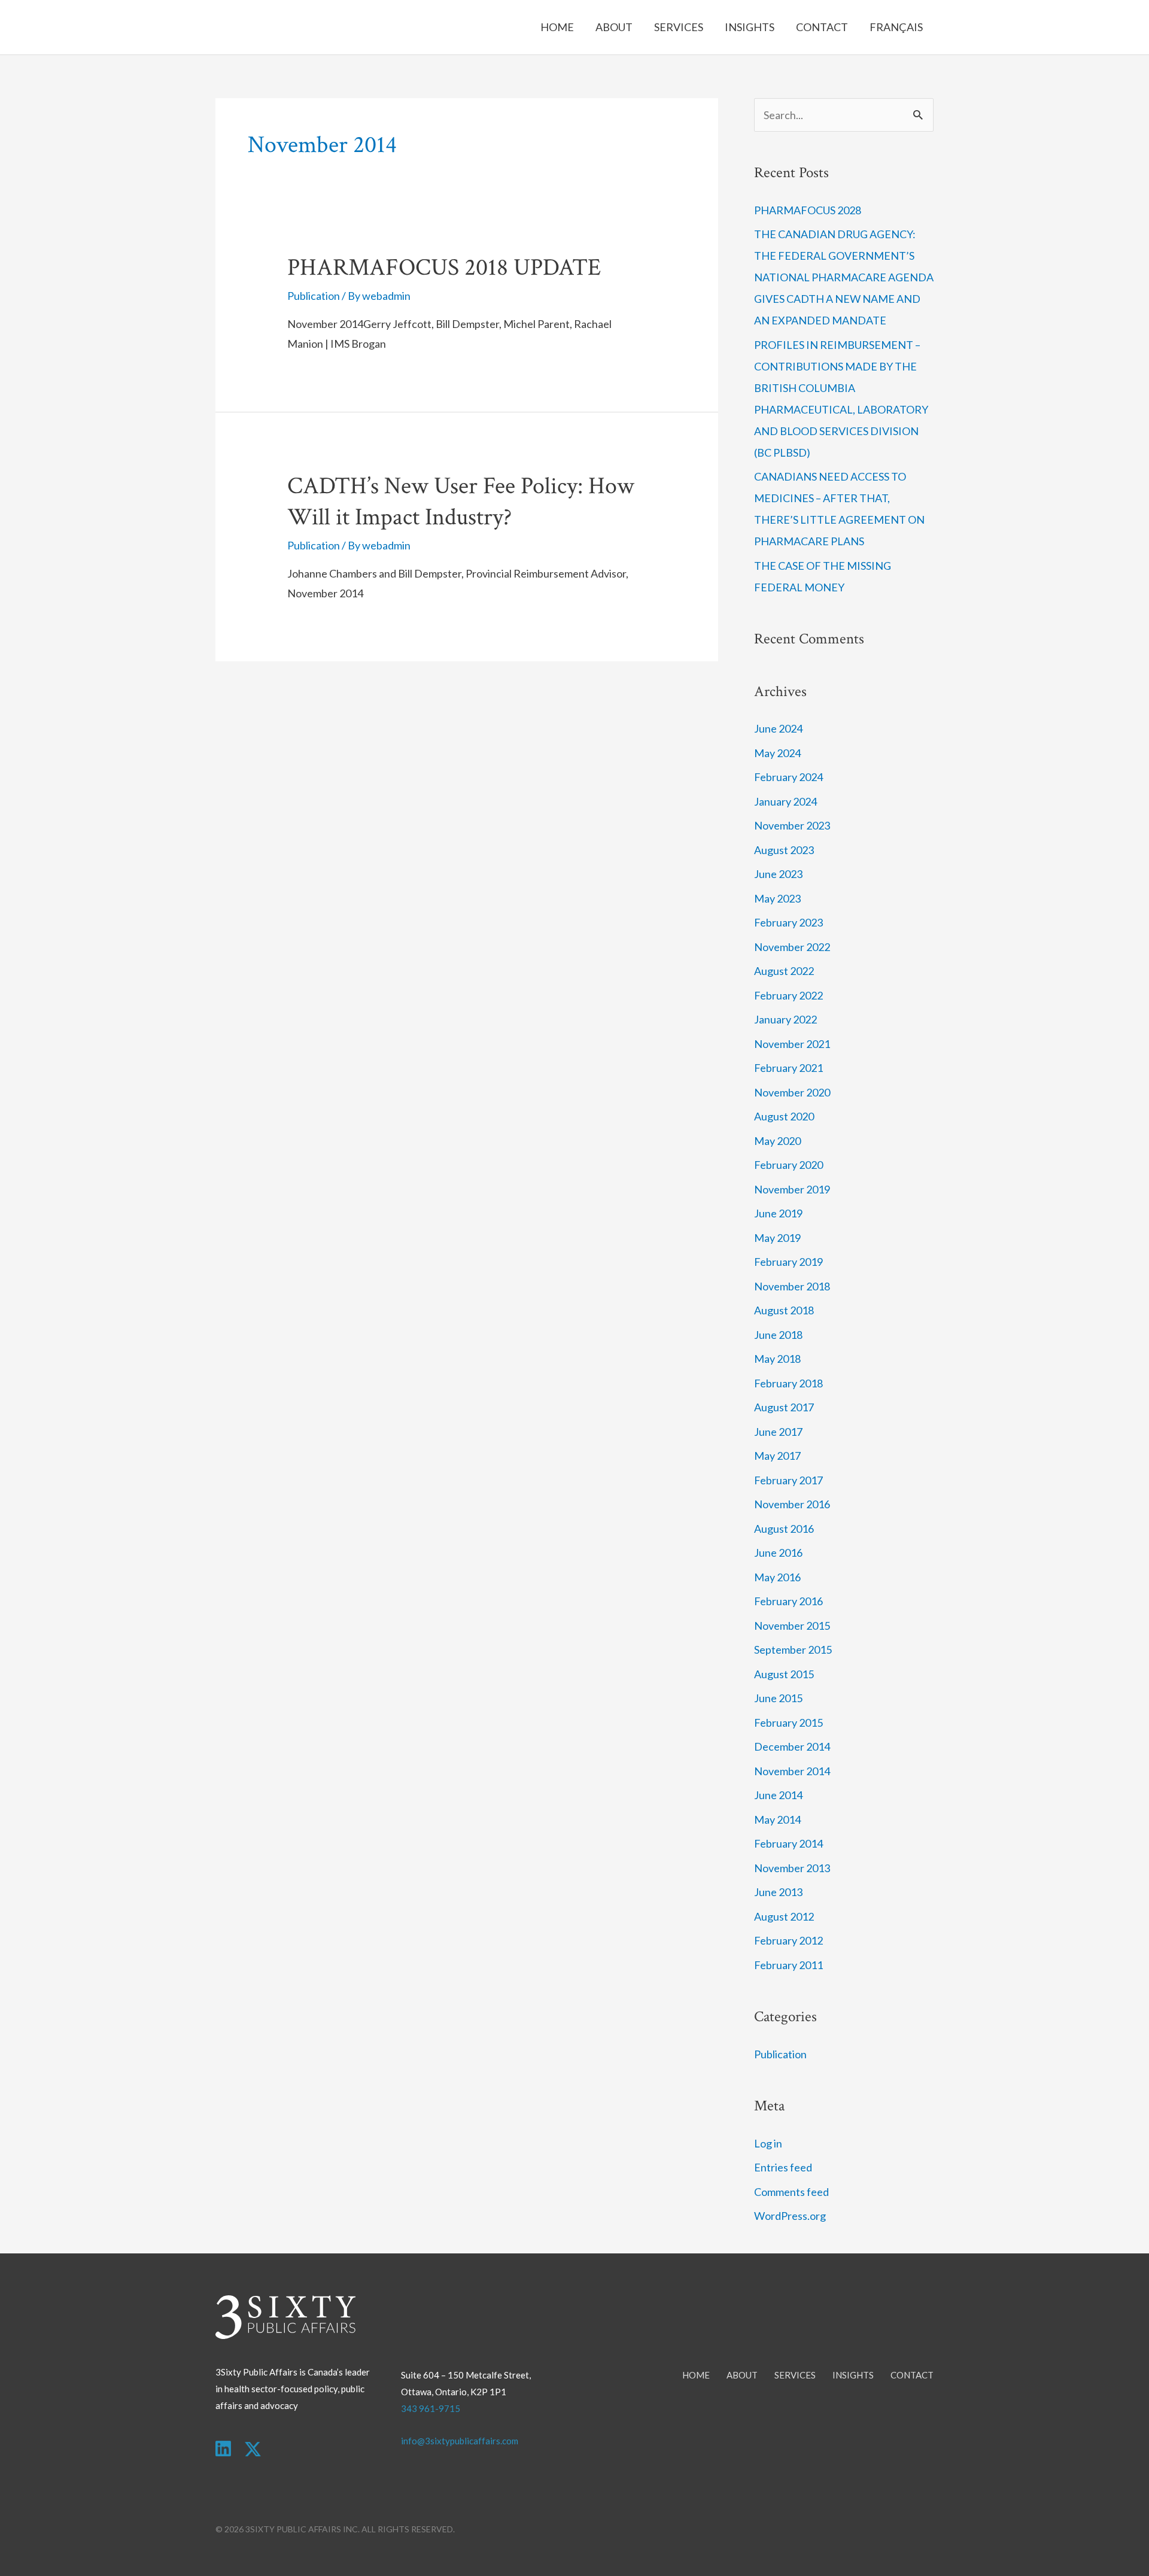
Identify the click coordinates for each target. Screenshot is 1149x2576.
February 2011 (788, 1965)
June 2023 (778, 874)
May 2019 (777, 1238)
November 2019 (792, 1189)
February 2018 (788, 1383)
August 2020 (784, 1116)
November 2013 (792, 1868)
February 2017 (788, 1480)
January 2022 (785, 1019)
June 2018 (778, 1335)
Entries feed (783, 2167)
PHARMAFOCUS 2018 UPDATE (444, 268)
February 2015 (788, 1723)
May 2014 (777, 1819)
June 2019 (778, 1213)
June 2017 (778, 1432)
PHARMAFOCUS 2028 (808, 210)
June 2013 (778, 1892)
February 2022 (788, 995)
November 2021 (792, 1044)
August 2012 (784, 1916)
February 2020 (788, 1165)
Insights (750, 27)
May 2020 (777, 1141)
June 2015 (778, 1698)
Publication (314, 296)
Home (557, 27)
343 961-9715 (431, 2408)
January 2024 (785, 801)
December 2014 (792, 1746)
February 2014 (788, 1843)
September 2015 (793, 1650)
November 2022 (792, 947)
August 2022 (784, 971)
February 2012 (788, 1940)
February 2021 (788, 1068)
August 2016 (784, 1529)
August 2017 (784, 1407)
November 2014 (792, 1771)
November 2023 (792, 825)
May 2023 (777, 898)
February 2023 (788, 922)
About (614, 27)
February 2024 (788, 777)
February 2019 (788, 1262)
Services (679, 27)
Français (896, 27)
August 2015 (784, 1674)
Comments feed (791, 2192)
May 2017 (777, 1456)
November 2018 (792, 1286)
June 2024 (778, 728)
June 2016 (778, 1553)
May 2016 (777, 1577)
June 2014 (778, 1795)
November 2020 (792, 1092)
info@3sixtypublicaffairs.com (460, 2441)
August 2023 (784, 850)
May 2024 (777, 753)
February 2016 (788, 1601)
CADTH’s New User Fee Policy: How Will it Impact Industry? (461, 502)
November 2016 (792, 1504)
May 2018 (777, 1359)
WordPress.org (790, 2216)
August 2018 (784, 1310)
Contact (822, 27)
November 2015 (792, 1626)
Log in (768, 2143)
